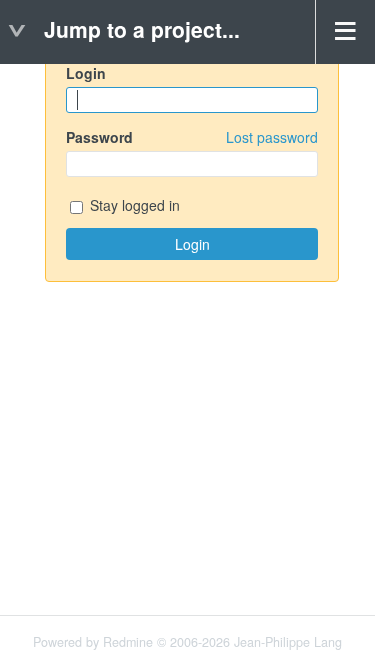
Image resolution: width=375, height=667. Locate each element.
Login (86, 73)
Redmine (128, 642)
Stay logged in (133, 206)
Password (192, 137)
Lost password (272, 137)
